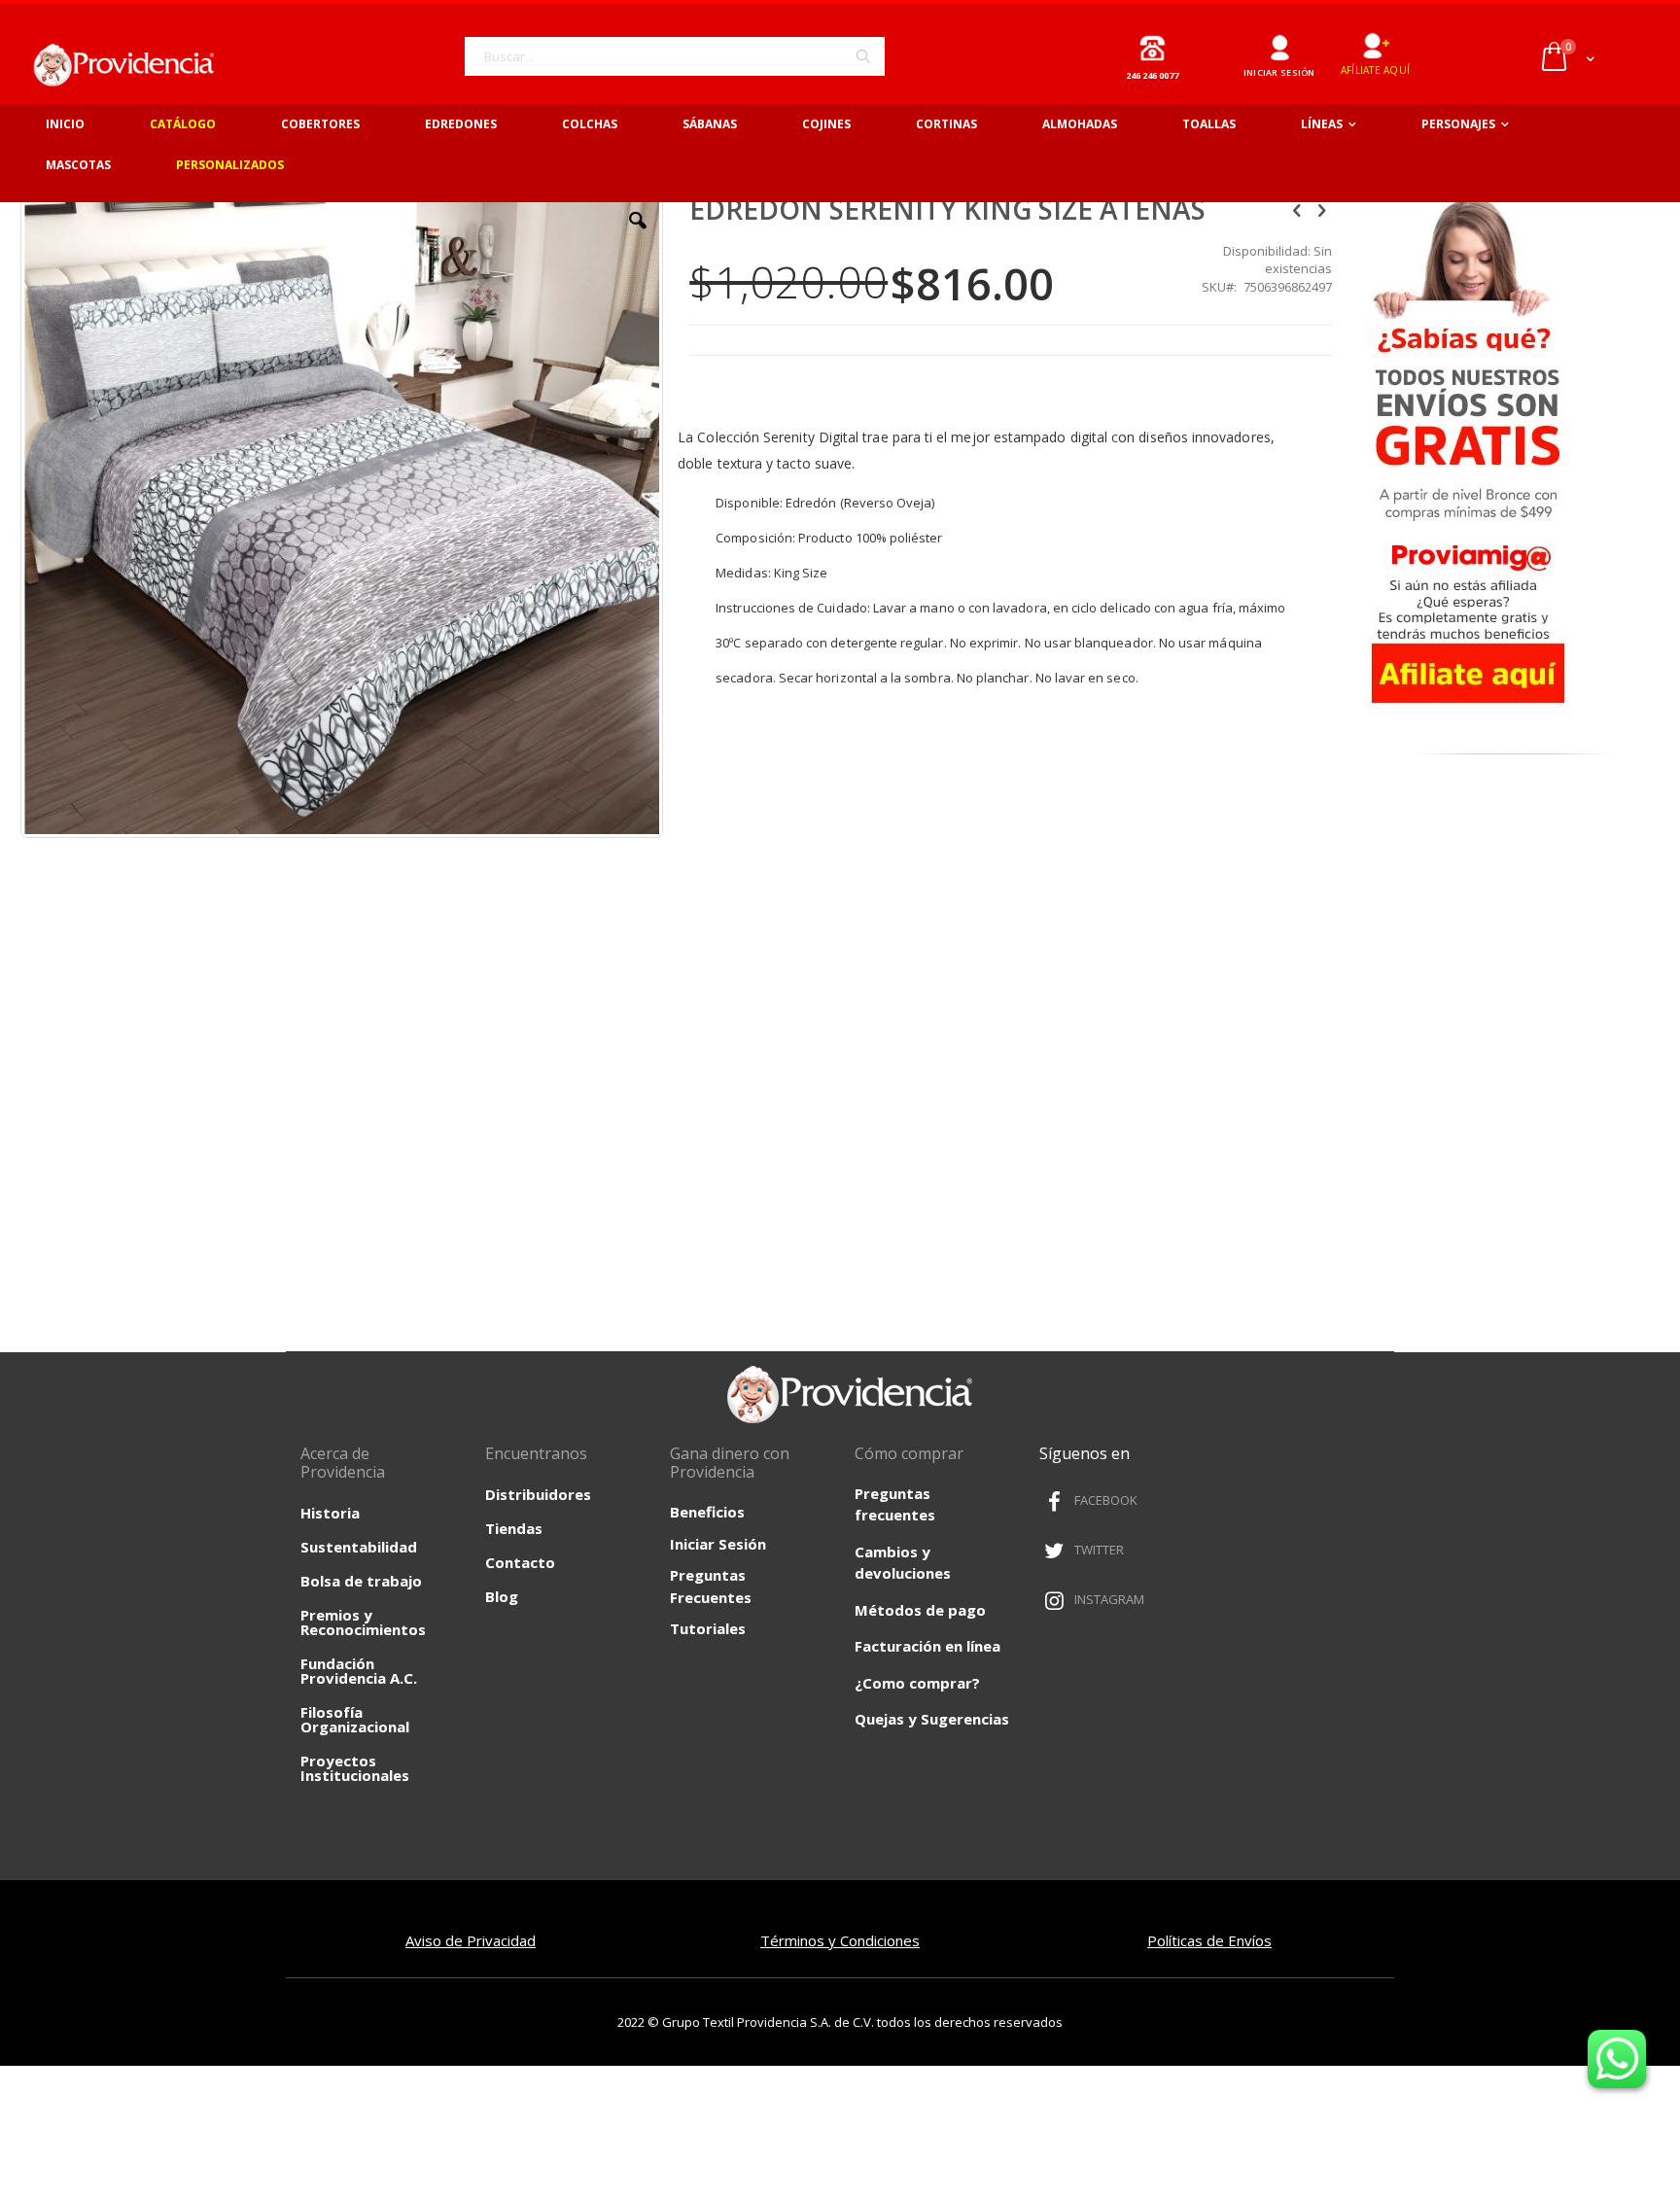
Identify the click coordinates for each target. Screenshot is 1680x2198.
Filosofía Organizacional (355, 1719)
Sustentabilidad (359, 1547)
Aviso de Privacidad (471, 1940)
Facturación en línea (927, 1646)
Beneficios (707, 1512)
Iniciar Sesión (718, 1544)
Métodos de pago (920, 1610)
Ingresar (1279, 40)
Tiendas (514, 1528)
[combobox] (675, 56)
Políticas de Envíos (1209, 1940)
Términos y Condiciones (840, 1940)
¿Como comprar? (917, 1683)
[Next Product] (1321, 209)
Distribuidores (538, 1494)
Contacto (520, 1562)
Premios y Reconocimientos (363, 1622)
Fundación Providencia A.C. (359, 1671)
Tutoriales (708, 1628)
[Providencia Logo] (117, 65)
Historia (330, 1513)
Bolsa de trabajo (361, 1581)
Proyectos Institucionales (355, 1768)
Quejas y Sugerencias (932, 1719)
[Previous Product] (1297, 209)
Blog (502, 1596)
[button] (638, 235)
